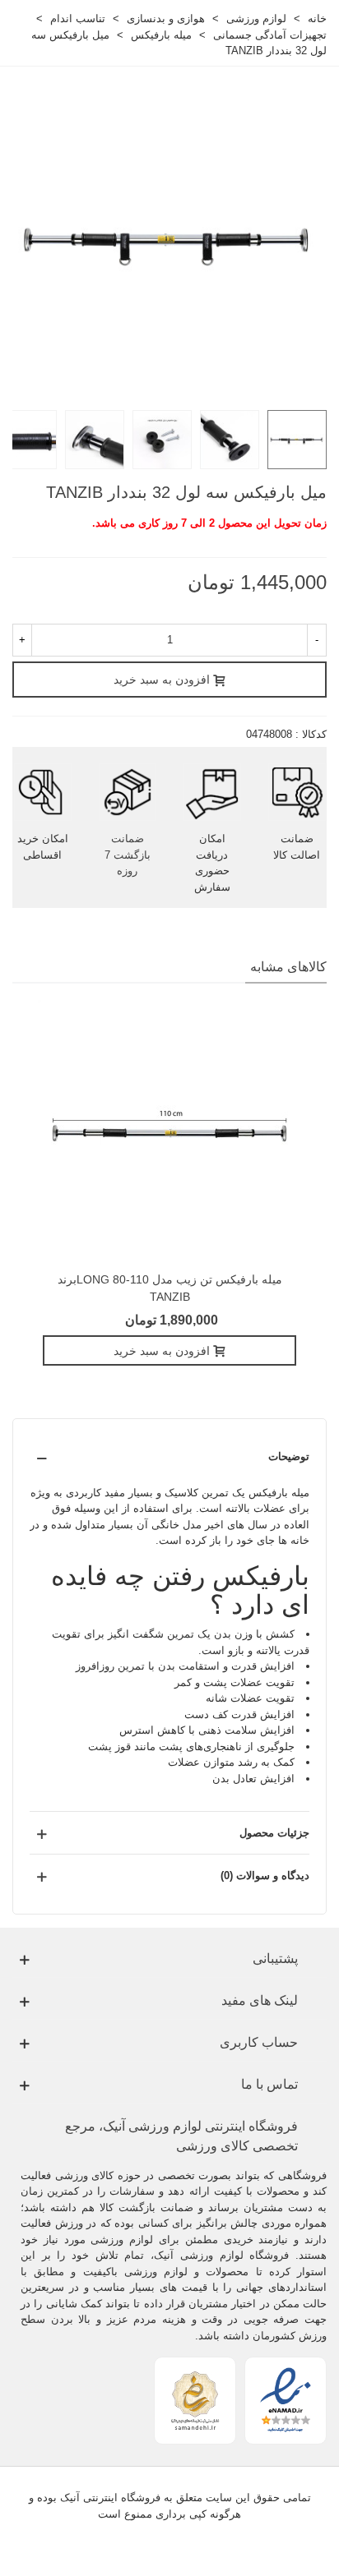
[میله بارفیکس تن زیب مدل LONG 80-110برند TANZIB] (169, 1131)
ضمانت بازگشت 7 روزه (128, 855)
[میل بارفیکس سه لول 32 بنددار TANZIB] (169, 239)
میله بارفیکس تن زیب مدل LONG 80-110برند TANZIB (170, 1288)
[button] (169, 1457)
